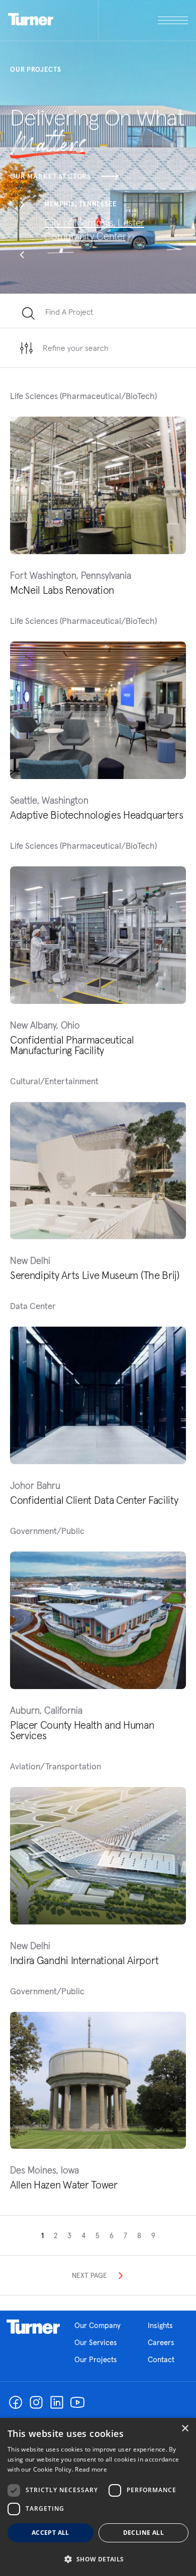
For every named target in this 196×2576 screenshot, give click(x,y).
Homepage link (33, 2327)
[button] (22, 206)
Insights (160, 2325)
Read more (91, 2469)
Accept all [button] (51, 2533)
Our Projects (96, 2359)
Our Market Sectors (51, 176)
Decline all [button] (143, 2533)
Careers (161, 2342)
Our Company (97, 2325)
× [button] (185, 2429)
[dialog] (98, 2497)
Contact (161, 2359)
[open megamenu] (143, 20)
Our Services (96, 2342)
